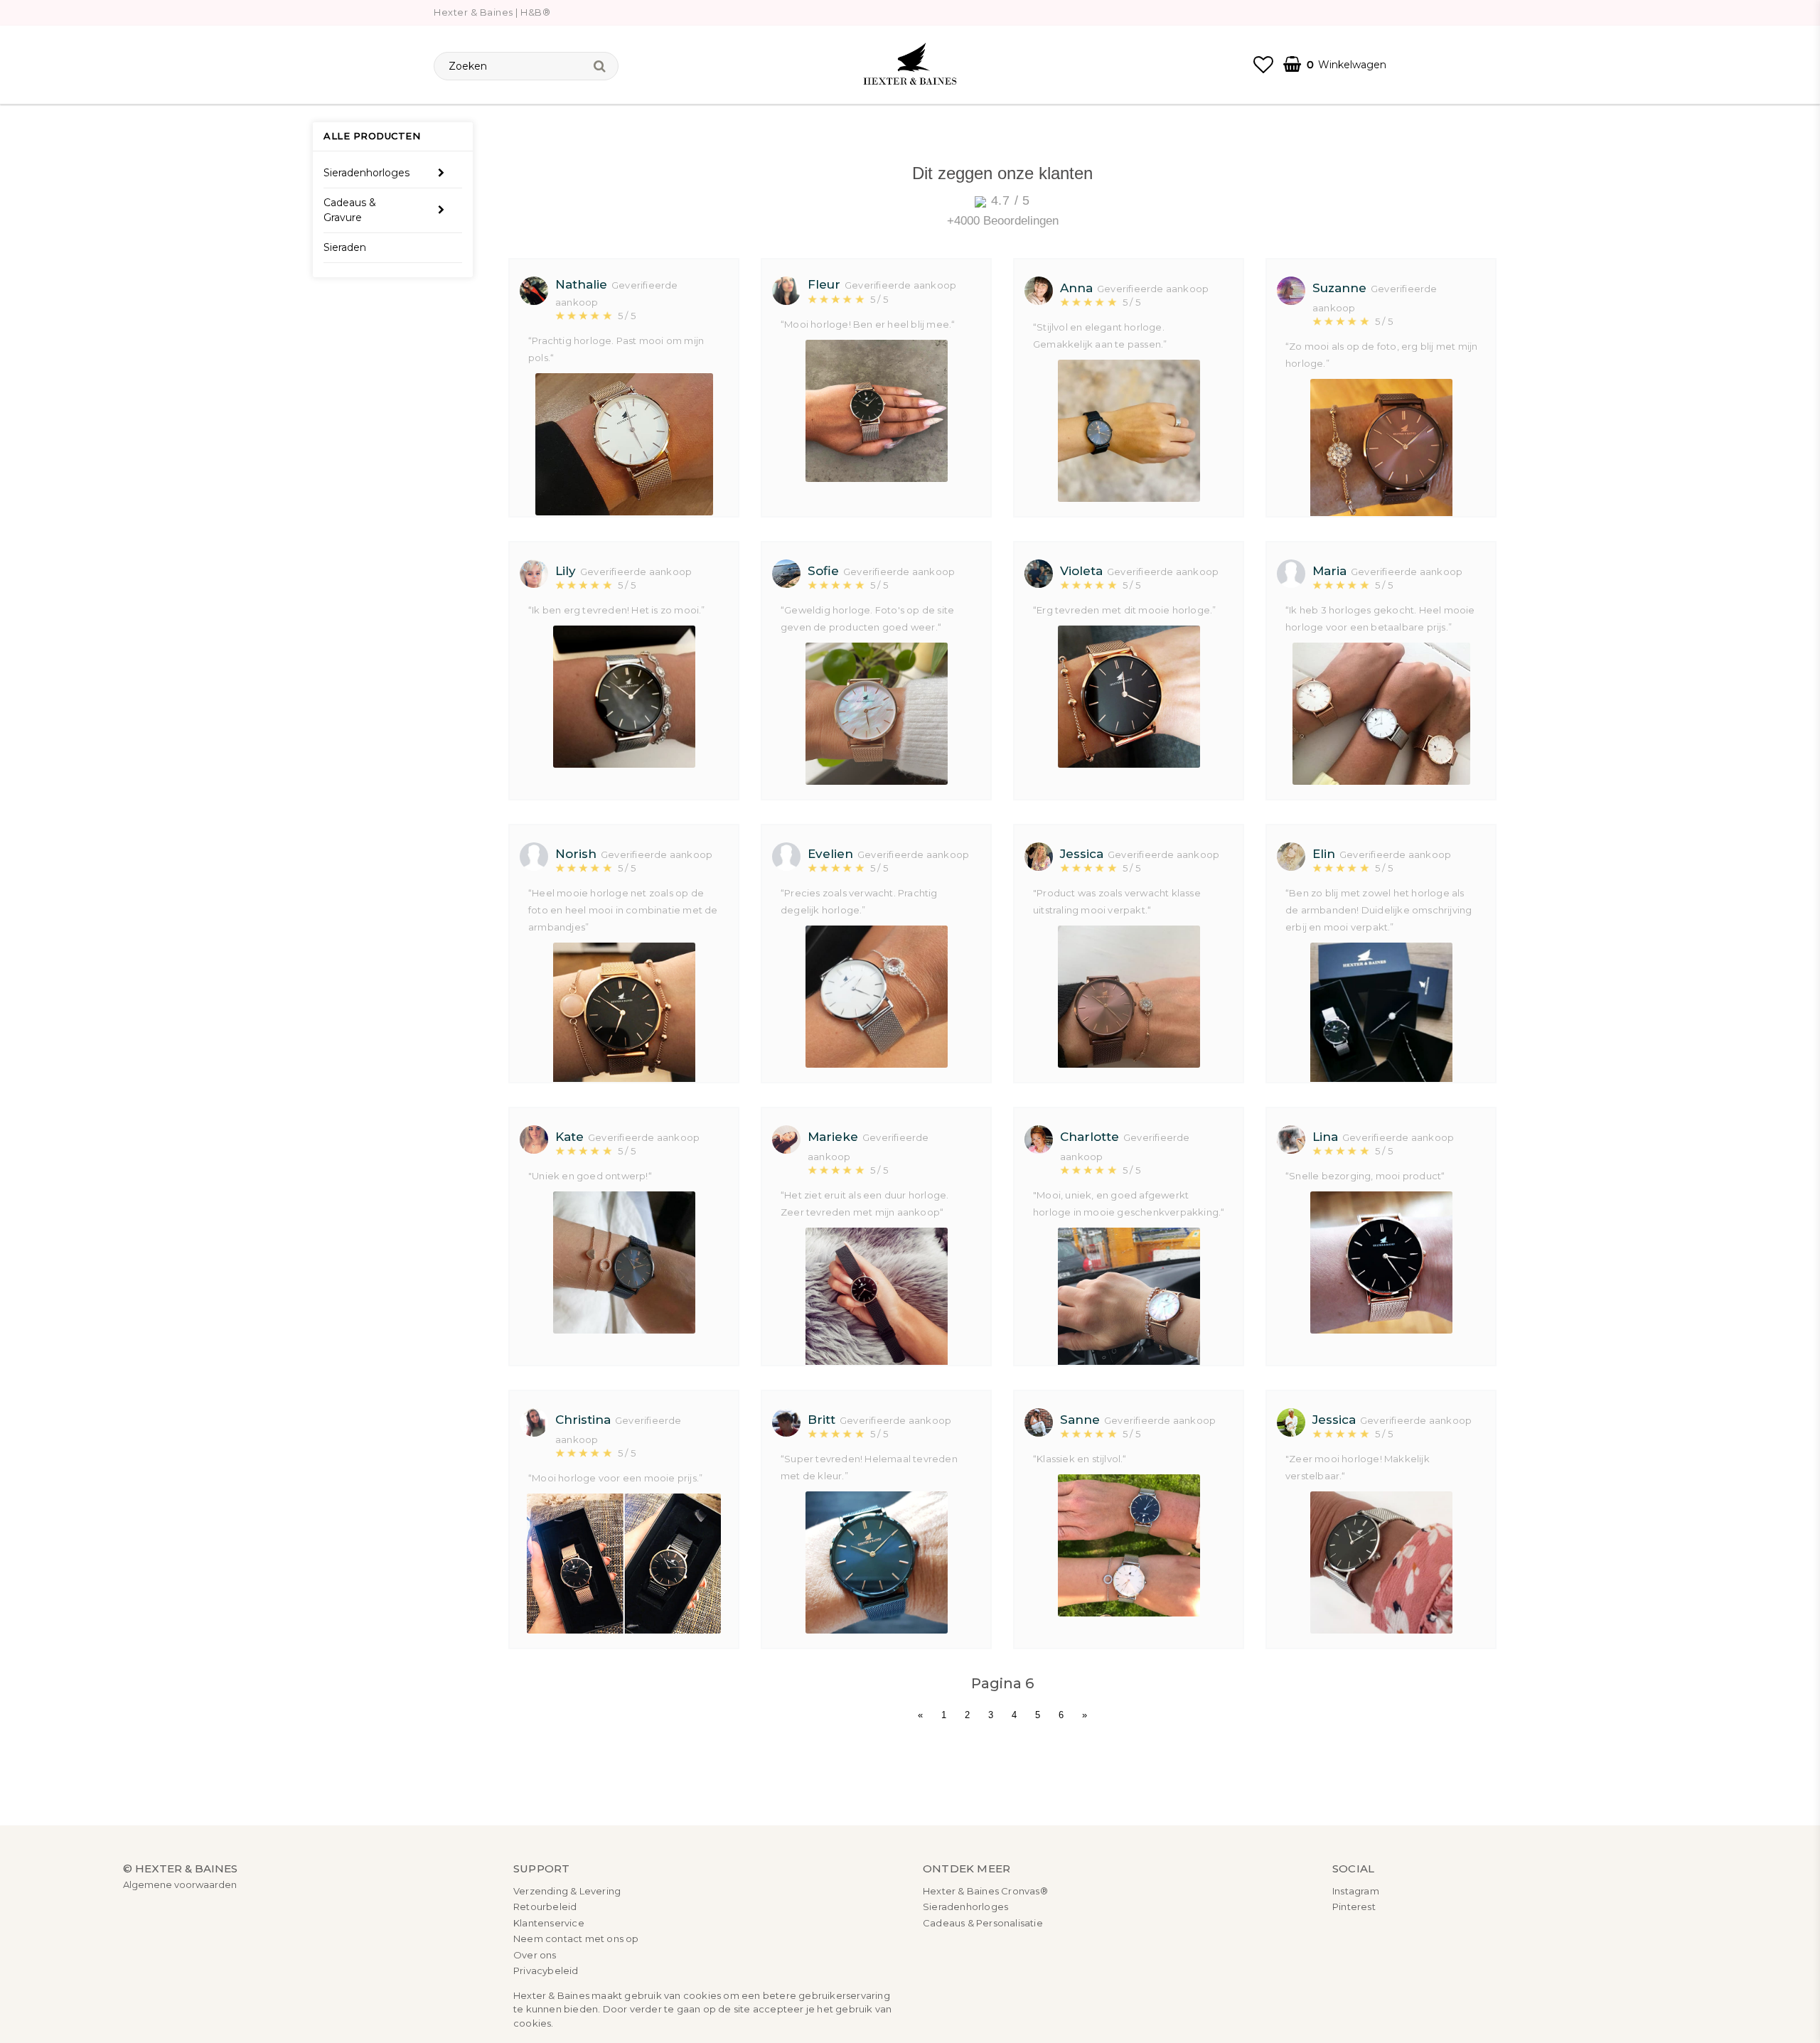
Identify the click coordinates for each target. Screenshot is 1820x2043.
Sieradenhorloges (366, 172)
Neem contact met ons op (576, 1939)
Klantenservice (549, 1923)
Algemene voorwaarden (180, 1884)
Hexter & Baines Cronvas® (985, 1891)
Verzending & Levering (567, 1891)
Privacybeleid (546, 1970)
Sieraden (345, 247)
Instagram (1356, 1891)
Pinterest (1354, 1907)
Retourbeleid (545, 1907)
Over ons (535, 1955)
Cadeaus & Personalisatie (983, 1923)
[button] (1263, 65)
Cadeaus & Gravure (350, 209)
